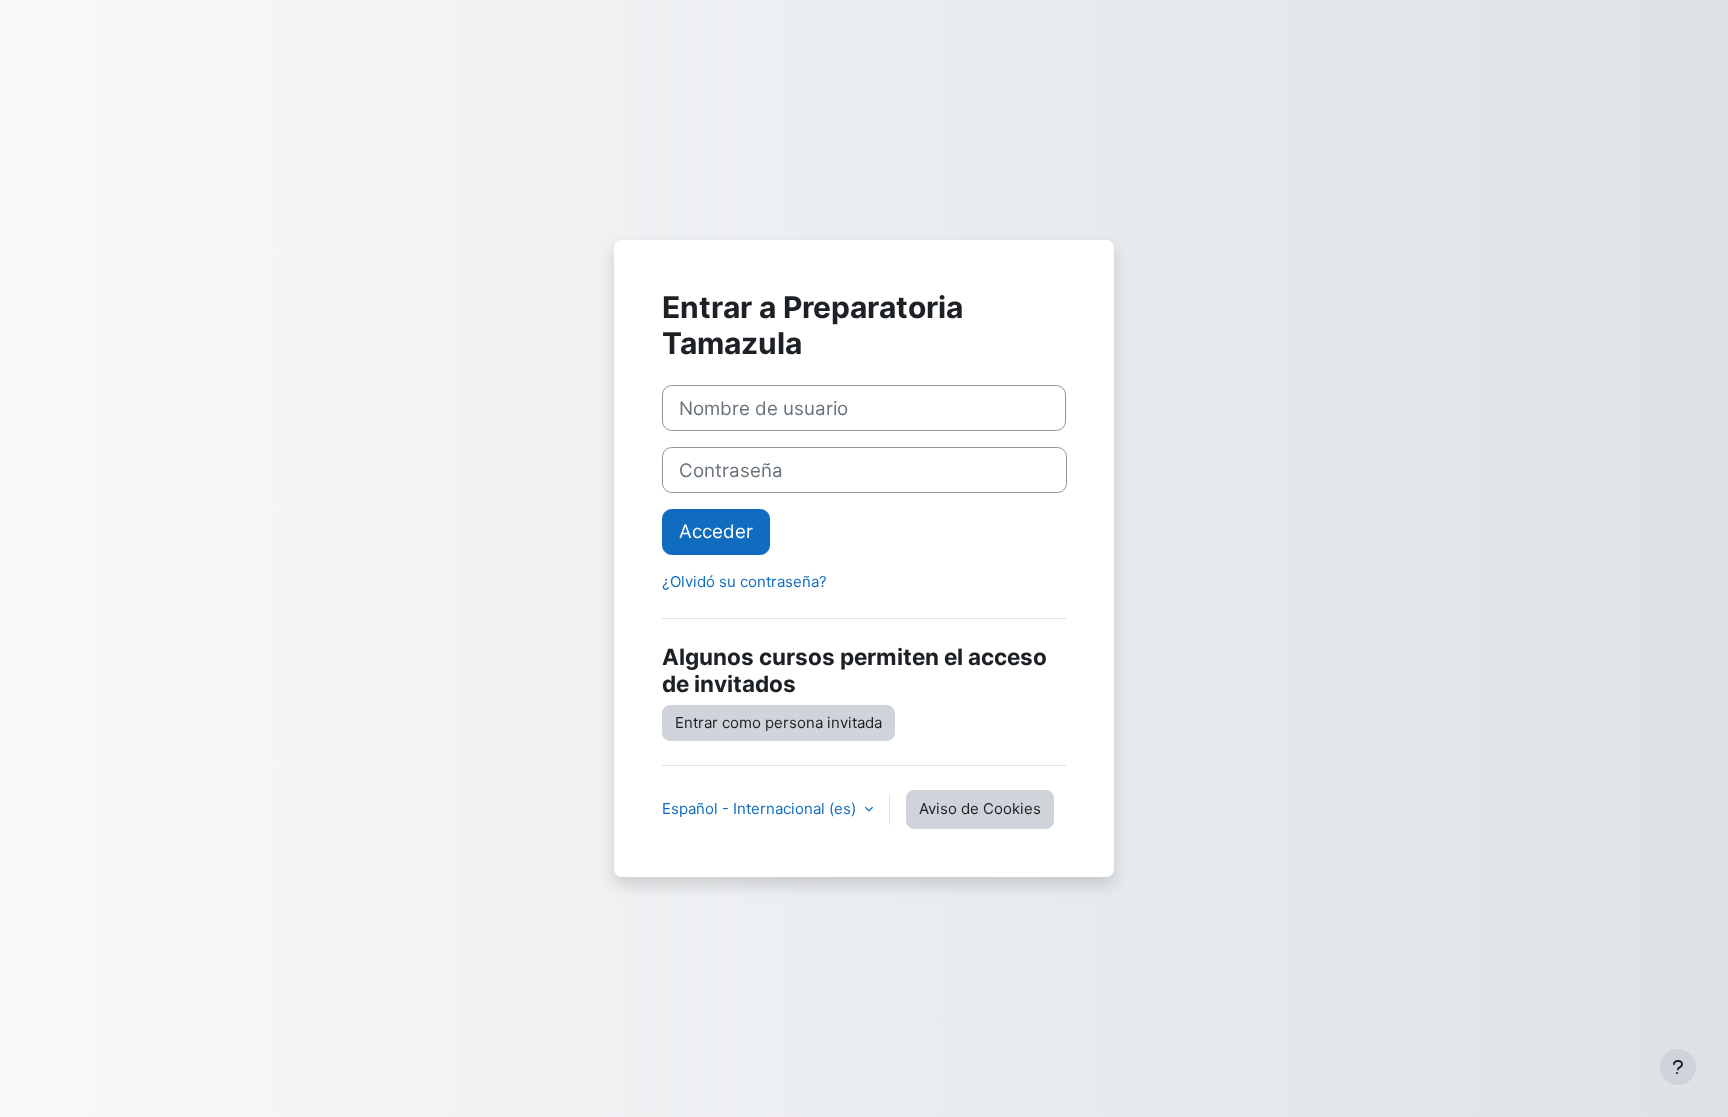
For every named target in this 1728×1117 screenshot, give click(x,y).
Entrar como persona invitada (778, 722)
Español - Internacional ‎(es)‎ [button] (761, 808)
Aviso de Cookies (980, 808)
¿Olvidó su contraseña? (744, 581)
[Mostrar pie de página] (1678, 1067)
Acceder (716, 531)
